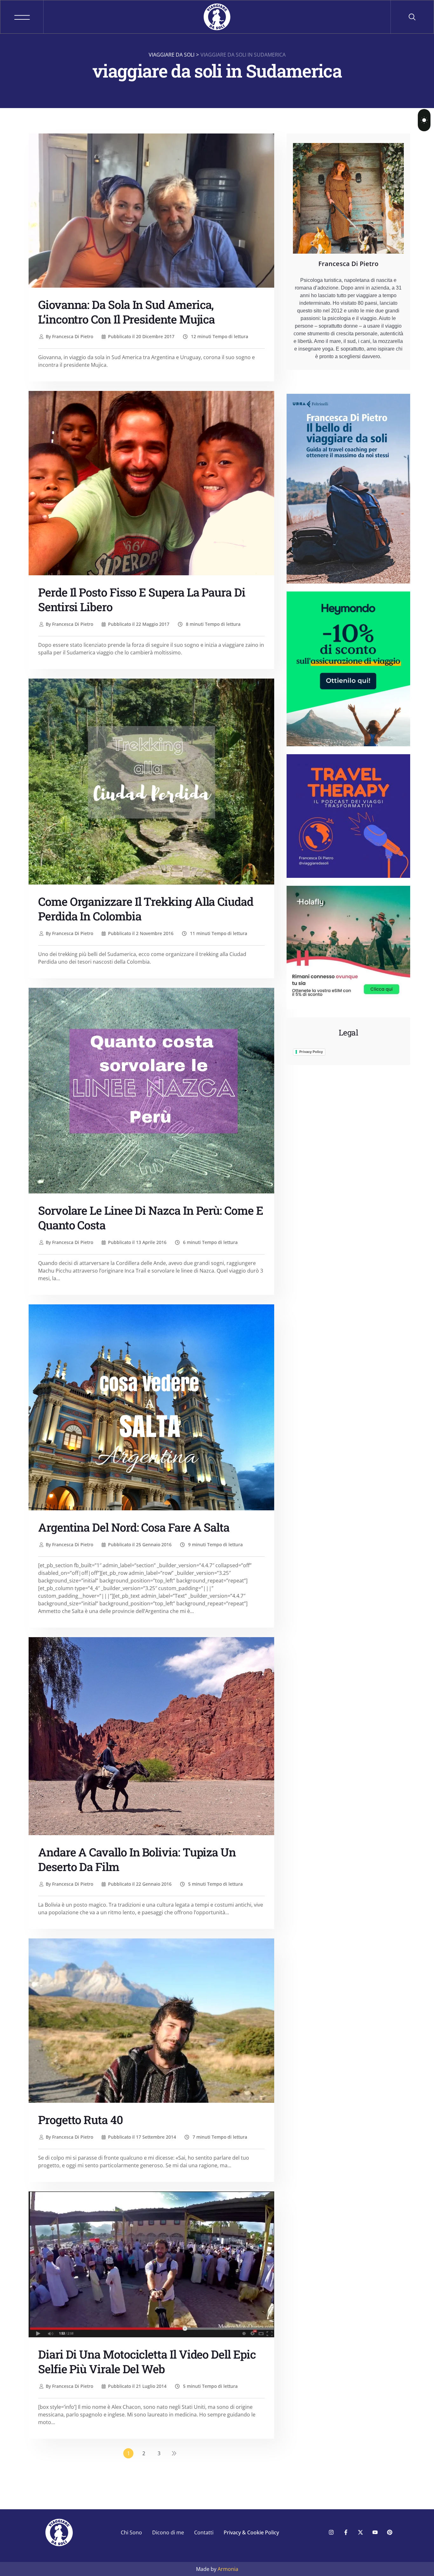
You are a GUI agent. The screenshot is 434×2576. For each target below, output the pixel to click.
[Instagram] (331, 2532)
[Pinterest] (390, 2532)
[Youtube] (375, 2532)
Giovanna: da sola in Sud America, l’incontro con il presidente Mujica (126, 312)
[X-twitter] (360, 2532)
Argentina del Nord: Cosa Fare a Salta (134, 1527)
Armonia (228, 2569)
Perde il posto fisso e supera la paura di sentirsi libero (142, 599)
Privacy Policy (311, 1052)
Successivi (174, 2453)
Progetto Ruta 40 (81, 2120)
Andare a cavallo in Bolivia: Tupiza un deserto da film (137, 1859)
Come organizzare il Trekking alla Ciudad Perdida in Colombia (146, 909)
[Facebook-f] (346, 2532)
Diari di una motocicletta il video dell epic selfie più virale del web (147, 2361)
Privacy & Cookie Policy (251, 2532)
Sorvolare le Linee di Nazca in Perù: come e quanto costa (151, 1218)
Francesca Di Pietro (69, 336)
